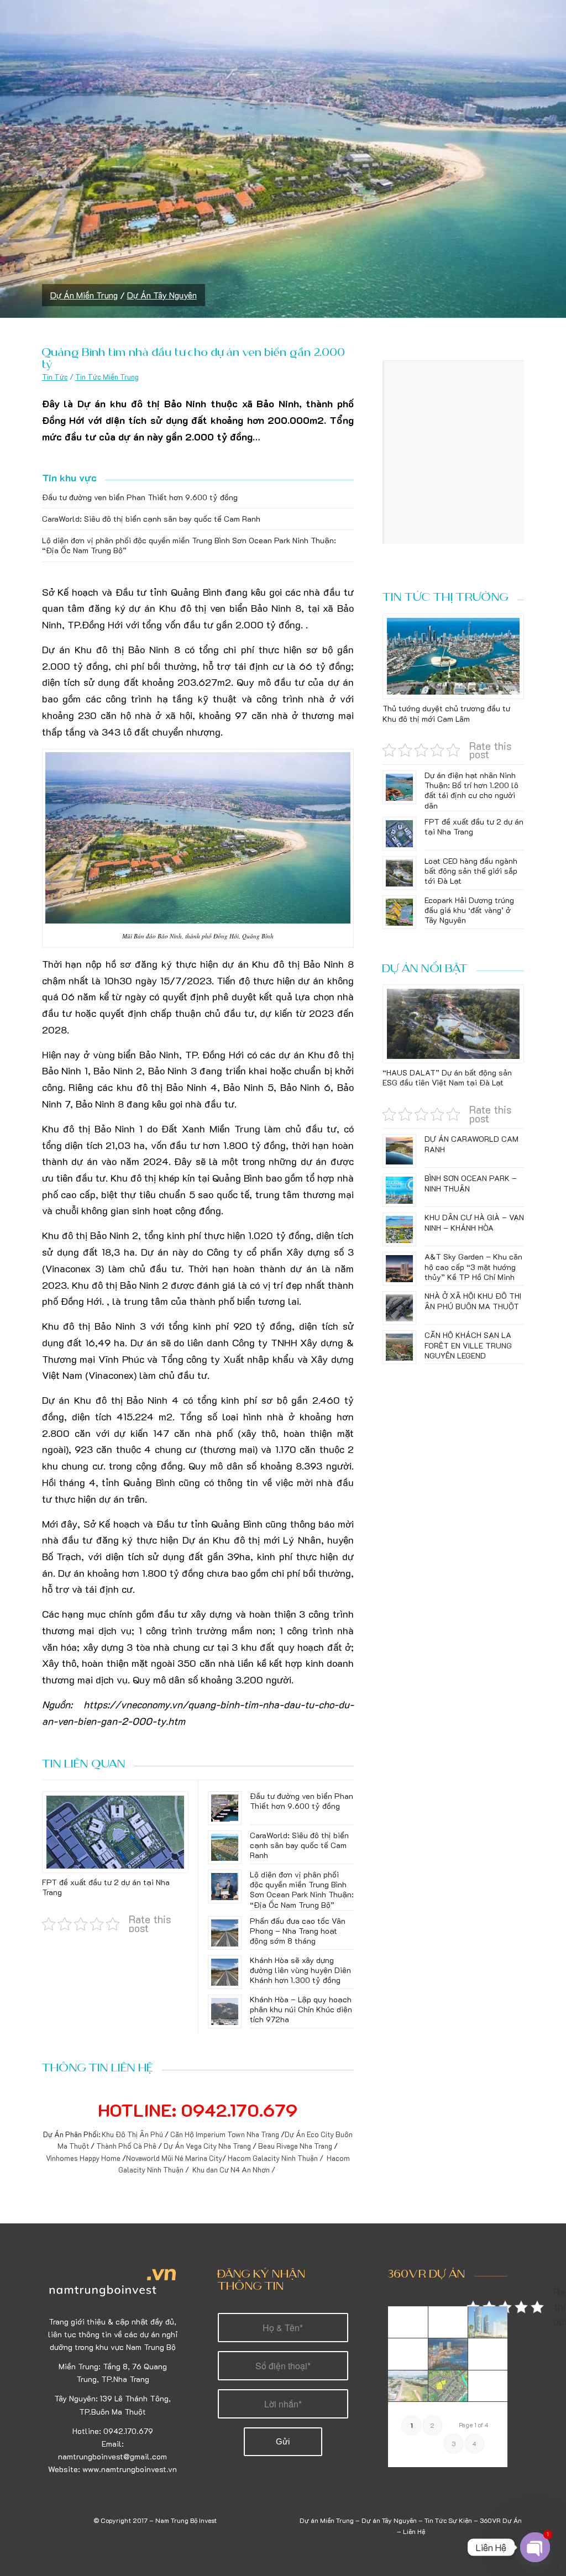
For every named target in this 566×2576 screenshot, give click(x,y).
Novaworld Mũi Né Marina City (174, 2158)
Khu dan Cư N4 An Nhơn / (235, 2170)
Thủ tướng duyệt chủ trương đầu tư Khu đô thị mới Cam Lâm (446, 713)
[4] (488, 2354)
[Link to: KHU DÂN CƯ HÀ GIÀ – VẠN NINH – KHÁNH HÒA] (399, 1229)
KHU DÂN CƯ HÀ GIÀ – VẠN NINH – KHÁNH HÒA (474, 1222)
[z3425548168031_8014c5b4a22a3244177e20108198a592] (448, 2386)
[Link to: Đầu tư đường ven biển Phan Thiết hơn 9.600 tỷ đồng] (225, 1808)
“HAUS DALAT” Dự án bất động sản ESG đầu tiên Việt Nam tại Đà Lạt (447, 1077)
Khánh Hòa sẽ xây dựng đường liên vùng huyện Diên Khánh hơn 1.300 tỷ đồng (300, 1970)
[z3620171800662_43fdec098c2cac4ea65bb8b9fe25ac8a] (408, 2386)
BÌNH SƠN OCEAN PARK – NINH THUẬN (471, 1183)
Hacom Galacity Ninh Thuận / (276, 2158)
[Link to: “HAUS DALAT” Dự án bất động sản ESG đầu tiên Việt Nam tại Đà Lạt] (453, 1024)
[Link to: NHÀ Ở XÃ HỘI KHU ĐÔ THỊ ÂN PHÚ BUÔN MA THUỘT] (399, 1308)
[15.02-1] (408, 2354)
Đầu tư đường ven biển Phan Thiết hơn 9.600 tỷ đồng (140, 497)
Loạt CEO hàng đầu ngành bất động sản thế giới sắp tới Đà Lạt (471, 871)
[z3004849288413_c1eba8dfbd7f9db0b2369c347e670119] (488, 2386)
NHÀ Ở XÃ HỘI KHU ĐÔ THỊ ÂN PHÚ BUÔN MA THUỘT (473, 1301)
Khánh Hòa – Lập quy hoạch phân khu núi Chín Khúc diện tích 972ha (301, 2009)
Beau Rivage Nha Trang (295, 2146)
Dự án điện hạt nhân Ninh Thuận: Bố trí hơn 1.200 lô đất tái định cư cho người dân (471, 790)
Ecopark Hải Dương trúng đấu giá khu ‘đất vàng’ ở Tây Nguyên (469, 910)
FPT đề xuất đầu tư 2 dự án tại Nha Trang (106, 1887)
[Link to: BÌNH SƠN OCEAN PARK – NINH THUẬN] (399, 1190)
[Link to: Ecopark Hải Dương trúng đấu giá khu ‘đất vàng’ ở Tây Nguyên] (399, 912)
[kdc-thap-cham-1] (448, 2322)
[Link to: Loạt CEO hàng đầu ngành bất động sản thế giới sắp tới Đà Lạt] (399, 873)
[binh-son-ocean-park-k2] (408, 2322)
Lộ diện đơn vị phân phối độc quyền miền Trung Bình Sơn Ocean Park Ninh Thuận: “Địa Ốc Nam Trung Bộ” (189, 545)
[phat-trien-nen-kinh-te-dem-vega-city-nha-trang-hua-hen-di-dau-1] (448, 2354)
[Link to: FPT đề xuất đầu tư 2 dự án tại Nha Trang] (115, 1832)
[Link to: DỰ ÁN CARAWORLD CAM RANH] (399, 1151)
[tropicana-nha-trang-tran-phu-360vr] (488, 2322)
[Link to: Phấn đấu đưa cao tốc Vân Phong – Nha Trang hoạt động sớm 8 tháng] (225, 1933)
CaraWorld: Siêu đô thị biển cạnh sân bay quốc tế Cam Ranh (151, 519)
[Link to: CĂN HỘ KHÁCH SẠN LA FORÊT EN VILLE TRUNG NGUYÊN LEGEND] (399, 1347)
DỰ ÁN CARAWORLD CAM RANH (471, 1144)
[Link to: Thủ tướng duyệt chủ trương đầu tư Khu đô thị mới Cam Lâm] (453, 657)
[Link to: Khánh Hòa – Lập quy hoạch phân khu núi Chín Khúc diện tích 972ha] (225, 2011)
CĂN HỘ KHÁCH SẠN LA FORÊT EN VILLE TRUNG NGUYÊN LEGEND (468, 1345)
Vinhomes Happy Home (84, 2158)
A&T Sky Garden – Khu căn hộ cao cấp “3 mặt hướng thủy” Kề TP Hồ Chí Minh (473, 1266)
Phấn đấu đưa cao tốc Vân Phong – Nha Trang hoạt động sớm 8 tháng (298, 1931)
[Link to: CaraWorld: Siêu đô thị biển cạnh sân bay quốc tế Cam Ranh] (225, 1847)
